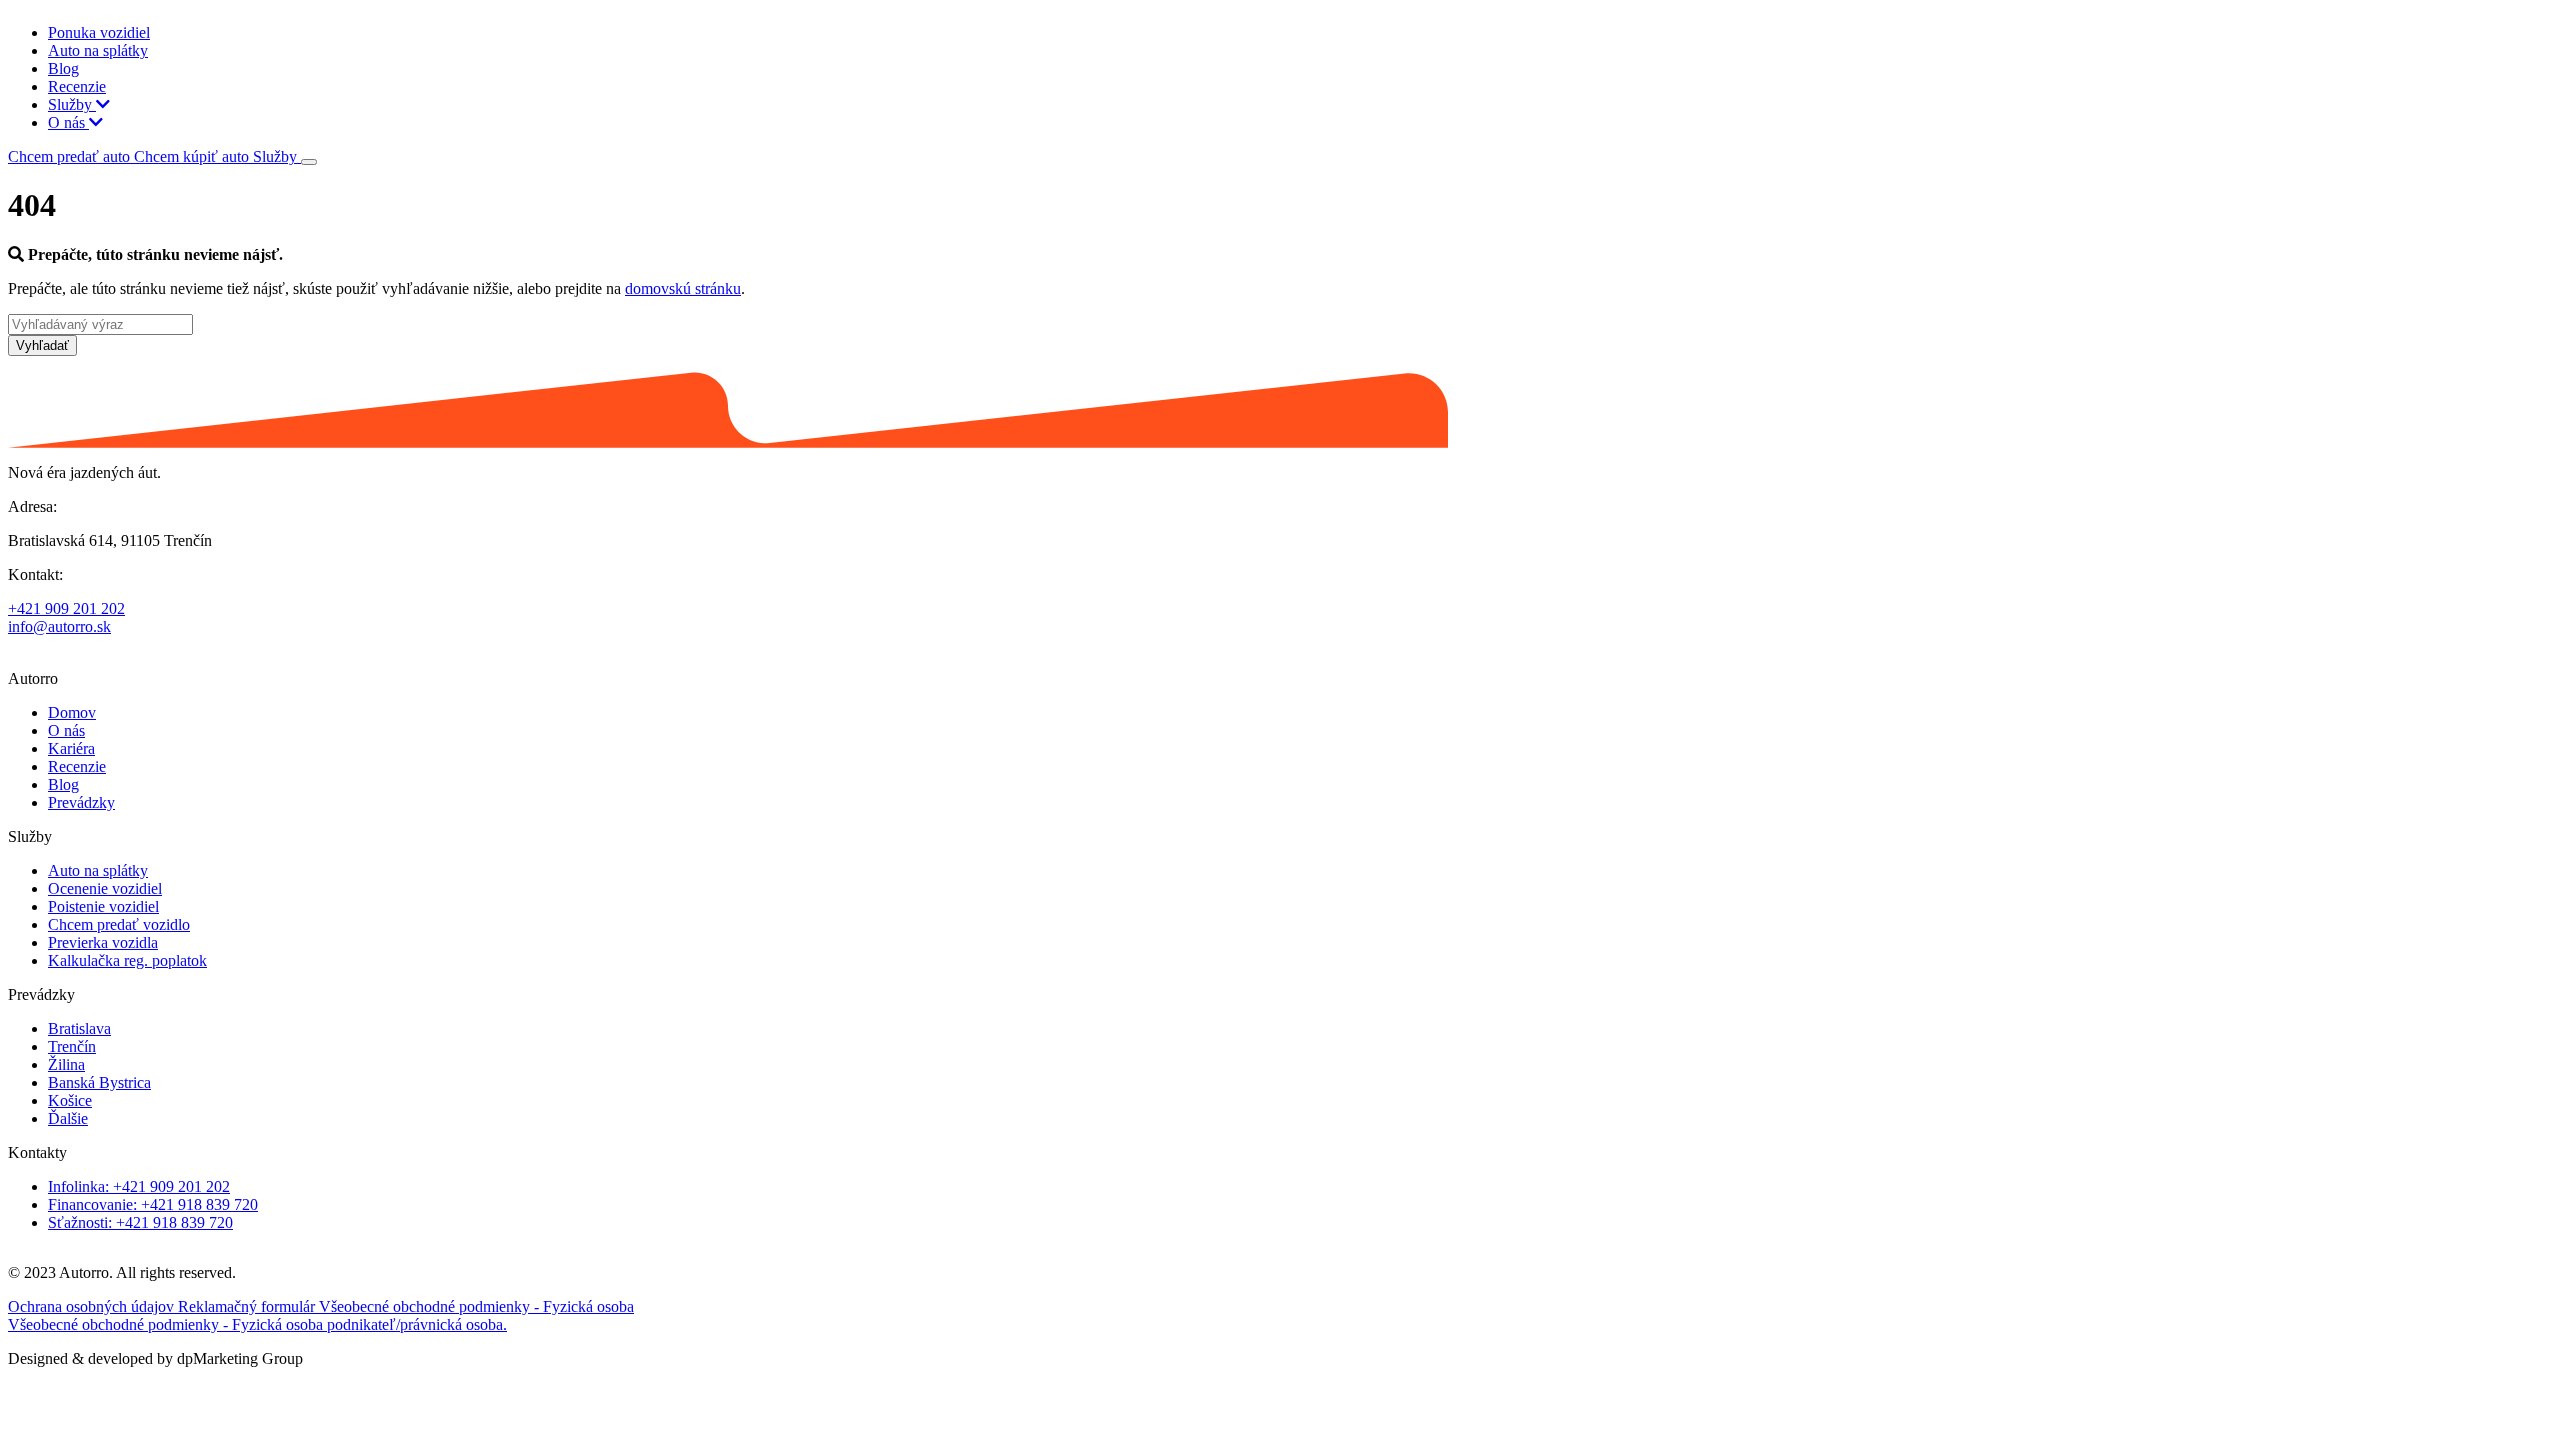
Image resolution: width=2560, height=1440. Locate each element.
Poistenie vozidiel (103, 906)
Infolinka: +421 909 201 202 (139, 1186)
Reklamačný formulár (248, 1306)
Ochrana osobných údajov (93, 1306)
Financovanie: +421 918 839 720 (153, 1204)
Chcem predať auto (71, 156)
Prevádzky (81, 802)
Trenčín (72, 1046)
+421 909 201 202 (66, 608)
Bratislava (79, 1028)
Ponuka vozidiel (99, 32)
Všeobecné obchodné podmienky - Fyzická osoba (476, 1306)
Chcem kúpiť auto (193, 156)
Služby (72, 104)
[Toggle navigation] (309, 162)
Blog (63, 68)
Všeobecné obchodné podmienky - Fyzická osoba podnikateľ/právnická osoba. (257, 1324)
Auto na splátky (98, 50)
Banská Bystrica (99, 1082)
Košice (70, 1100)
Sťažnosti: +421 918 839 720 (140, 1222)
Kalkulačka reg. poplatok (127, 960)
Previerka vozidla (103, 942)
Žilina (66, 1064)
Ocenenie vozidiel (105, 888)
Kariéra (71, 748)
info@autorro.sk (59, 626)
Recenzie (77, 86)
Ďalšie (68, 1118)
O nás (68, 122)
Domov (72, 712)
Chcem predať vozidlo (119, 924)
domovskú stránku (683, 288)
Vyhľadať (42, 345)
